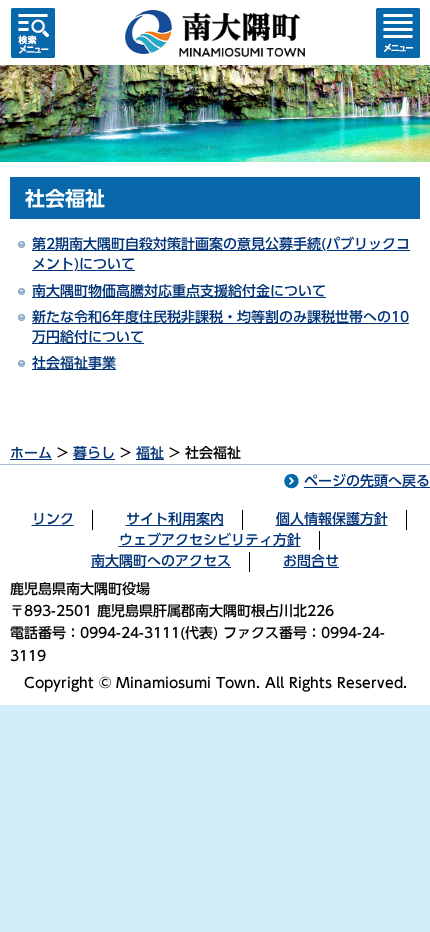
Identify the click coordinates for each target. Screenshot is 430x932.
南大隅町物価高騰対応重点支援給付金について (179, 291)
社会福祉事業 (74, 363)
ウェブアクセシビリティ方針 (210, 540)
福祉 (150, 453)
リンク (53, 519)
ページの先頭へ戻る (367, 481)
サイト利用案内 (175, 519)
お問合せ (311, 561)
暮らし (94, 453)
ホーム (31, 453)
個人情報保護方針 (332, 519)
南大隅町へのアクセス (161, 561)
